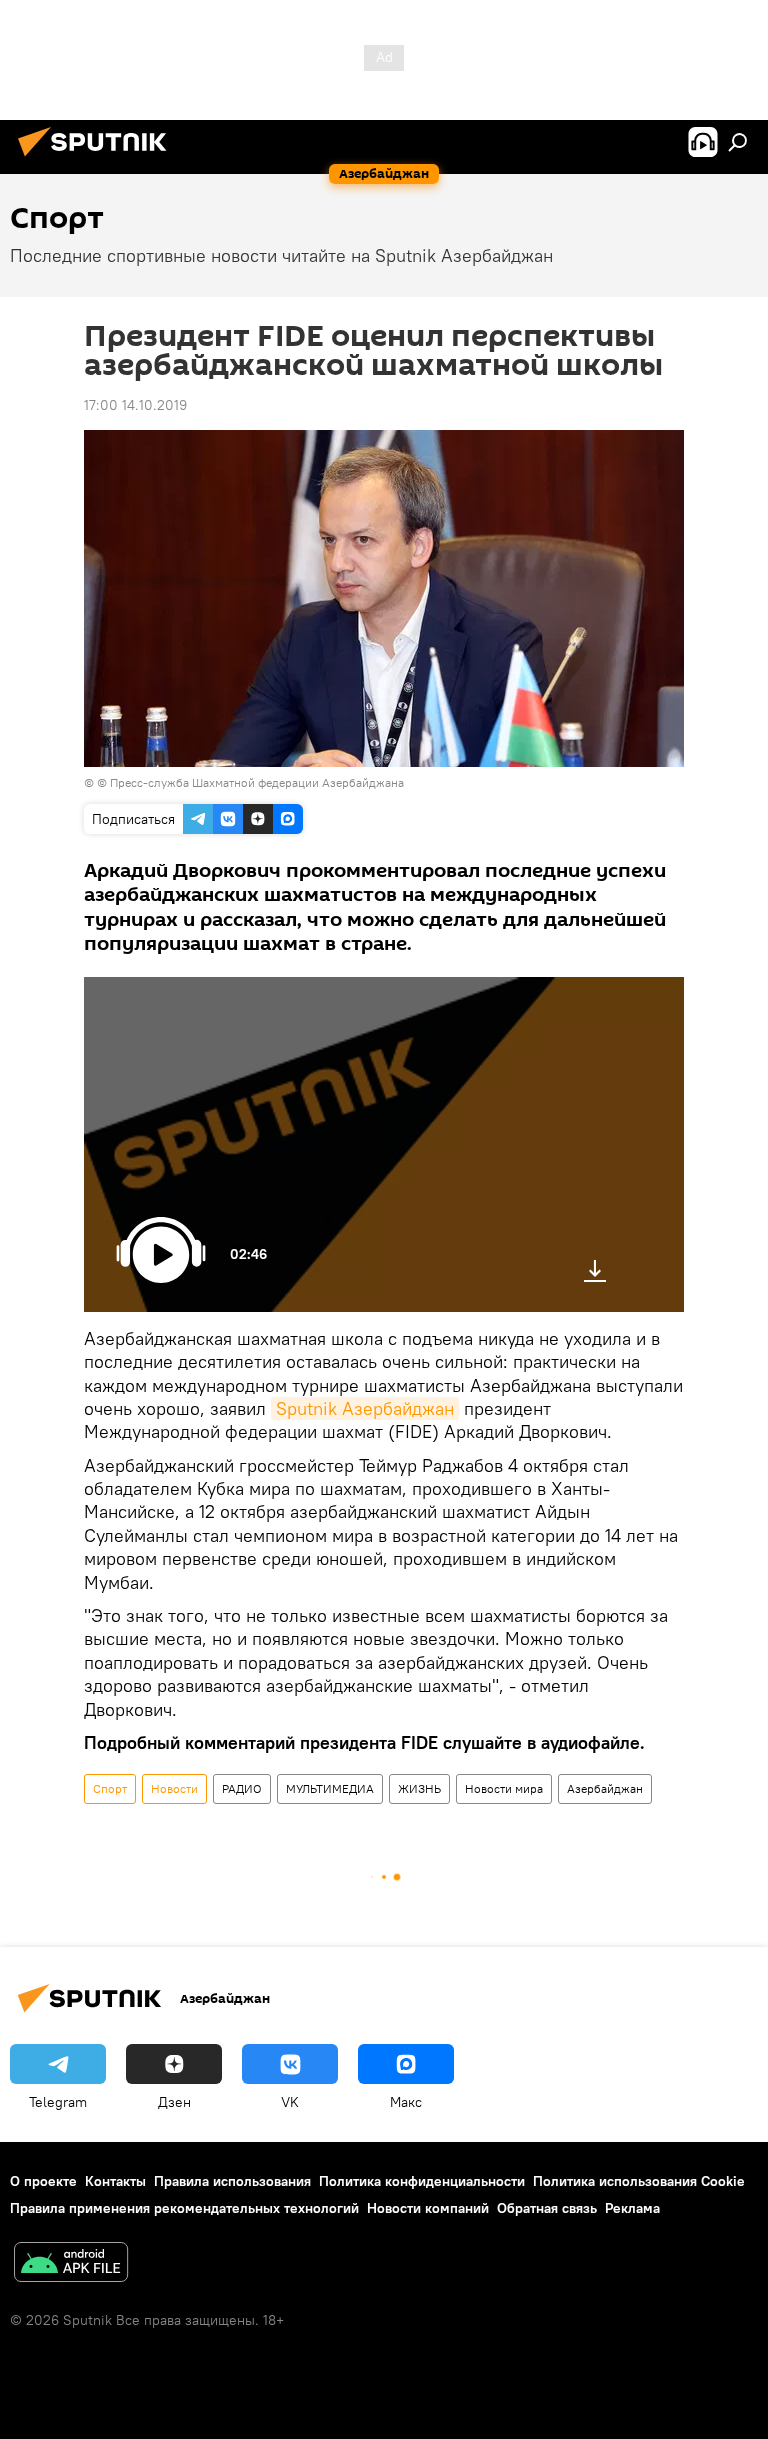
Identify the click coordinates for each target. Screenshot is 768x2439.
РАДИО (242, 1788)
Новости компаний (428, 2208)
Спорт (110, 1788)
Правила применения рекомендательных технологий (184, 2208)
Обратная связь (547, 2208)
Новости (174, 1788)
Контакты (115, 2181)
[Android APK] (71, 2264)
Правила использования (232, 2181)
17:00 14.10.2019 (135, 405)
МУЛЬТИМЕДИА (330, 1788)
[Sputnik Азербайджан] (98, 159)
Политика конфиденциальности (422, 2181)
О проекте (43, 2181)
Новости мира (504, 1788)
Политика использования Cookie (639, 2181)
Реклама (632, 2208)
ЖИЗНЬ (419, 1788)
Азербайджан (605, 1788)
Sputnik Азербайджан (365, 1408)
